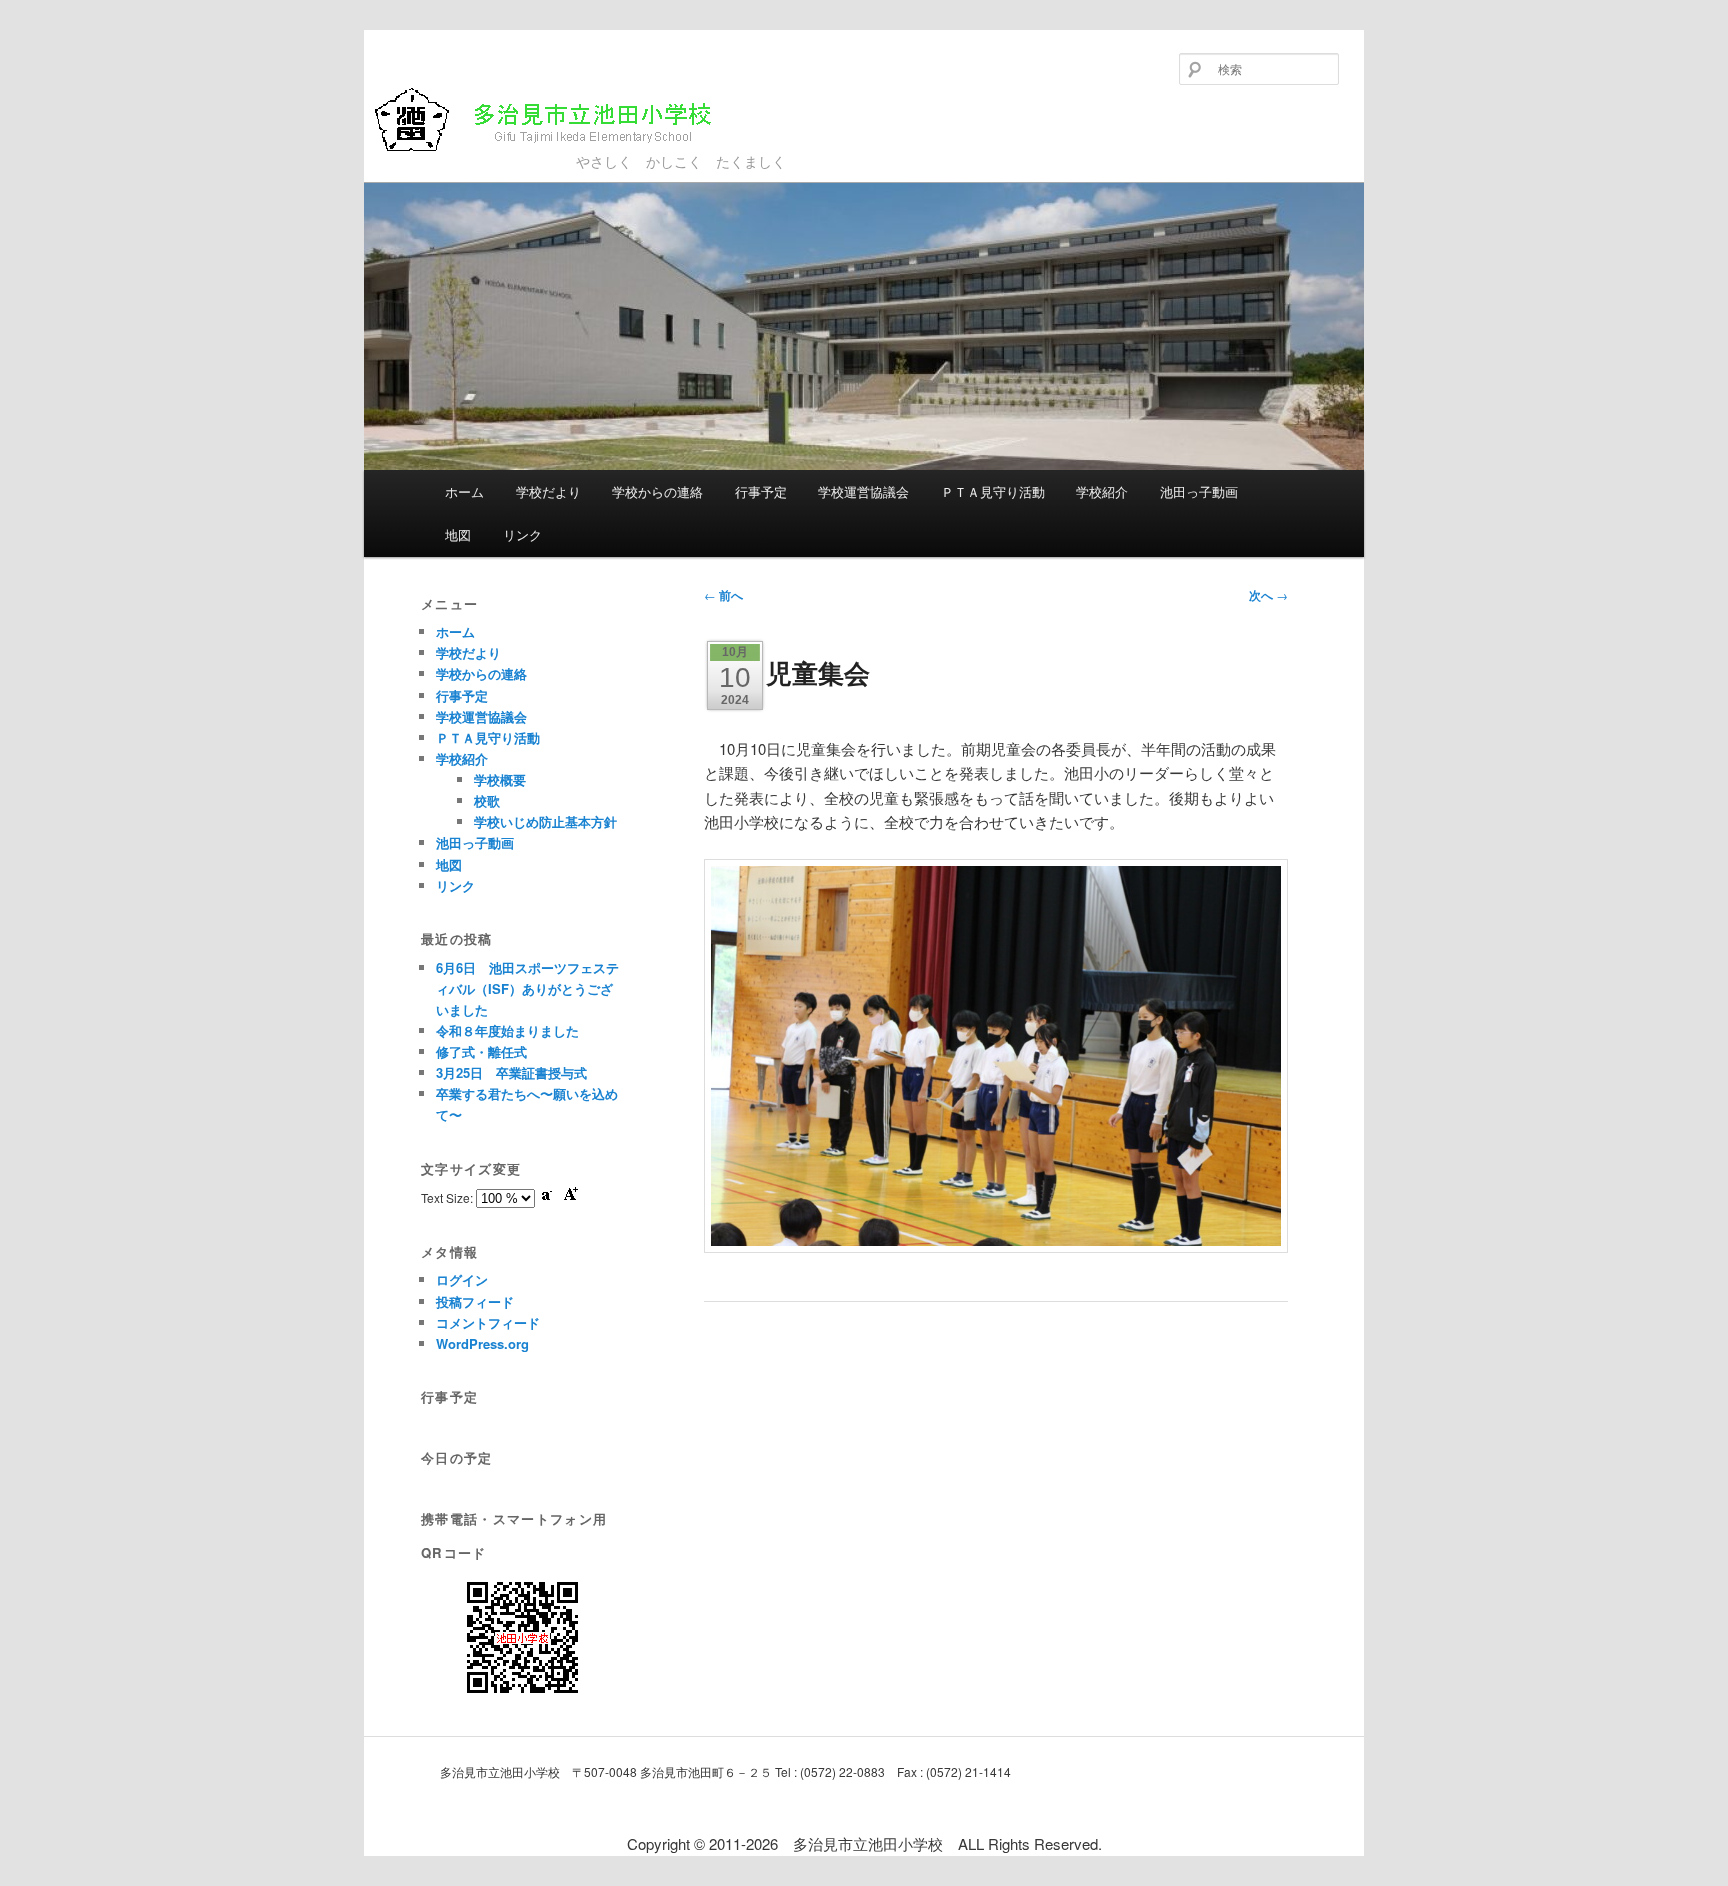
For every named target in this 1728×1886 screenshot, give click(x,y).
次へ (1268, 595)
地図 (458, 534)
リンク (522, 534)
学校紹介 (1102, 491)
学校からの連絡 (657, 491)
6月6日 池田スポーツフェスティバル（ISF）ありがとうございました (527, 988)
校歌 (487, 800)
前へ (723, 595)
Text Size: (448, 1197)
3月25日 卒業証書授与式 (511, 1072)
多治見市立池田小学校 (516, 152)
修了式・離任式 (481, 1051)
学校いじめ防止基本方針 (545, 821)
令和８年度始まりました (507, 1030)
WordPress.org (482, 1343)
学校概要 (500, 779)
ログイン (462, 1279)
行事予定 (761, 491)
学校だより (548, 491)
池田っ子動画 (1199, 491)
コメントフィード (488, 1322)
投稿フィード (475, 1301)
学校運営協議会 (863, 491)
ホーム (464, 491)
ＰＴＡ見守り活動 (993, 491)
